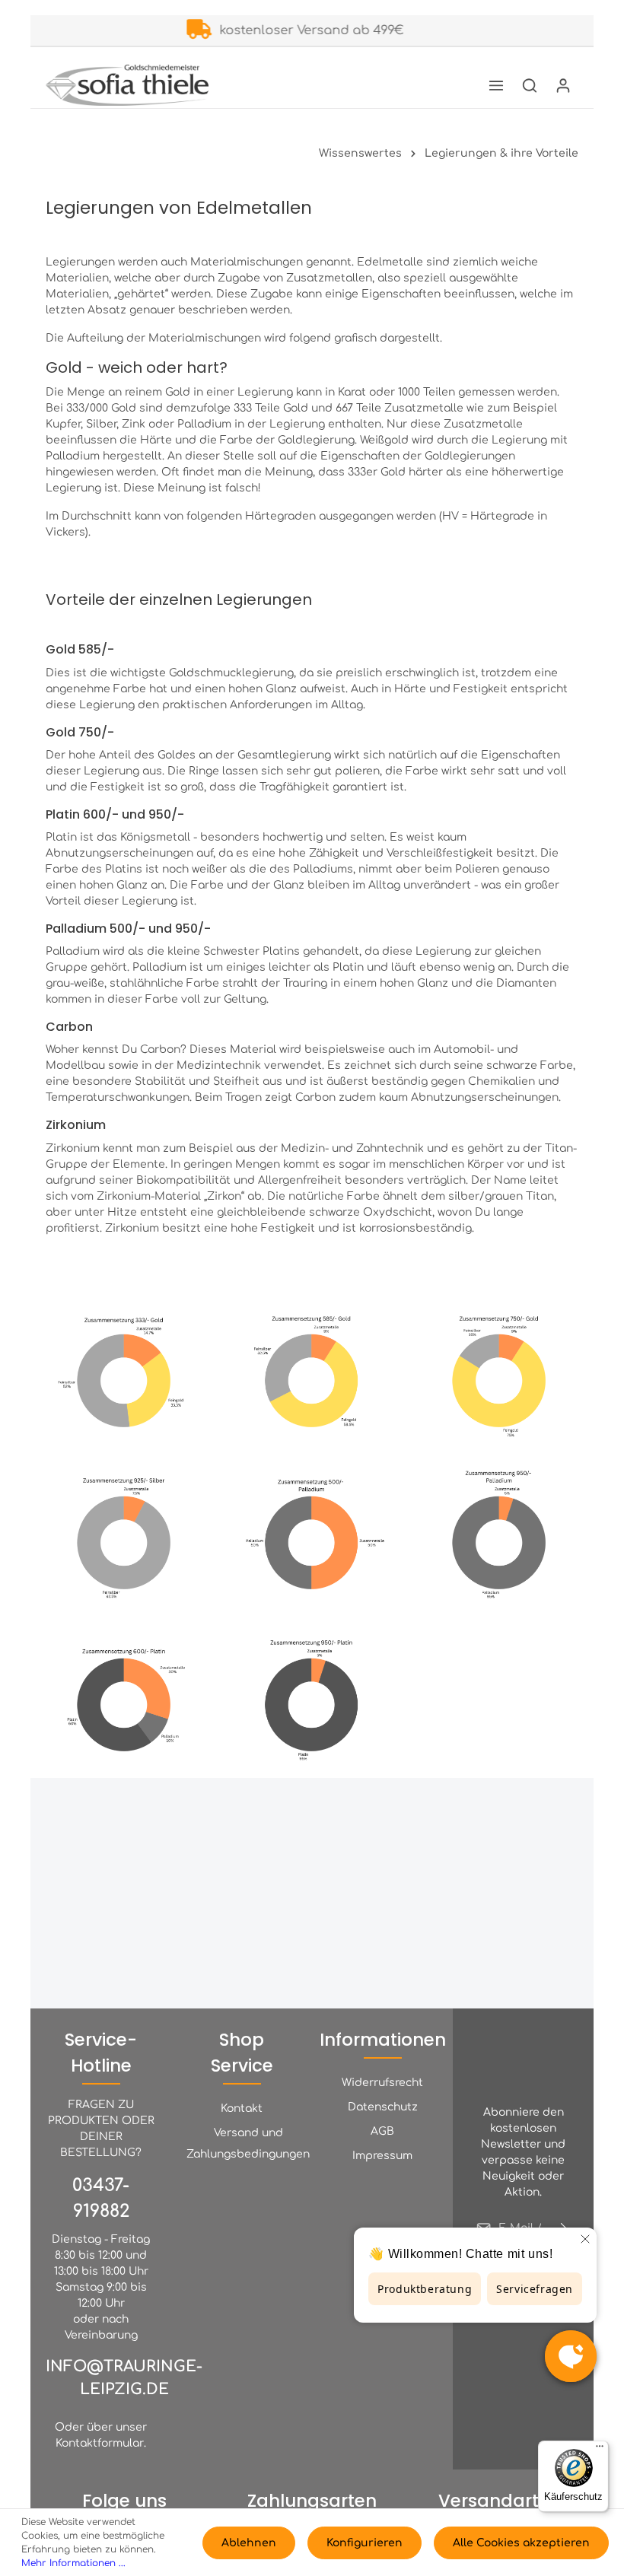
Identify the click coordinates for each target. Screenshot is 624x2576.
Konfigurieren (365, 2543)
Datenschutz (383, 2107)
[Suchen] (530, 85)
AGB (382, 2131)
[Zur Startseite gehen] (127, 85)
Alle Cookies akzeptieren (521, 2543)
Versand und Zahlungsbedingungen (248, 2143)
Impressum (382, 2156)
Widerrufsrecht (382, 2083)
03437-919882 (101, 2198)
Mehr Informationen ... (73, 2563)
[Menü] (496, 85)
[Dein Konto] (563, 85)
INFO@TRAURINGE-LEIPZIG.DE (124, 2378)
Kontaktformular (100, 2443)
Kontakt (242, 2109)
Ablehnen (249, 2543)
